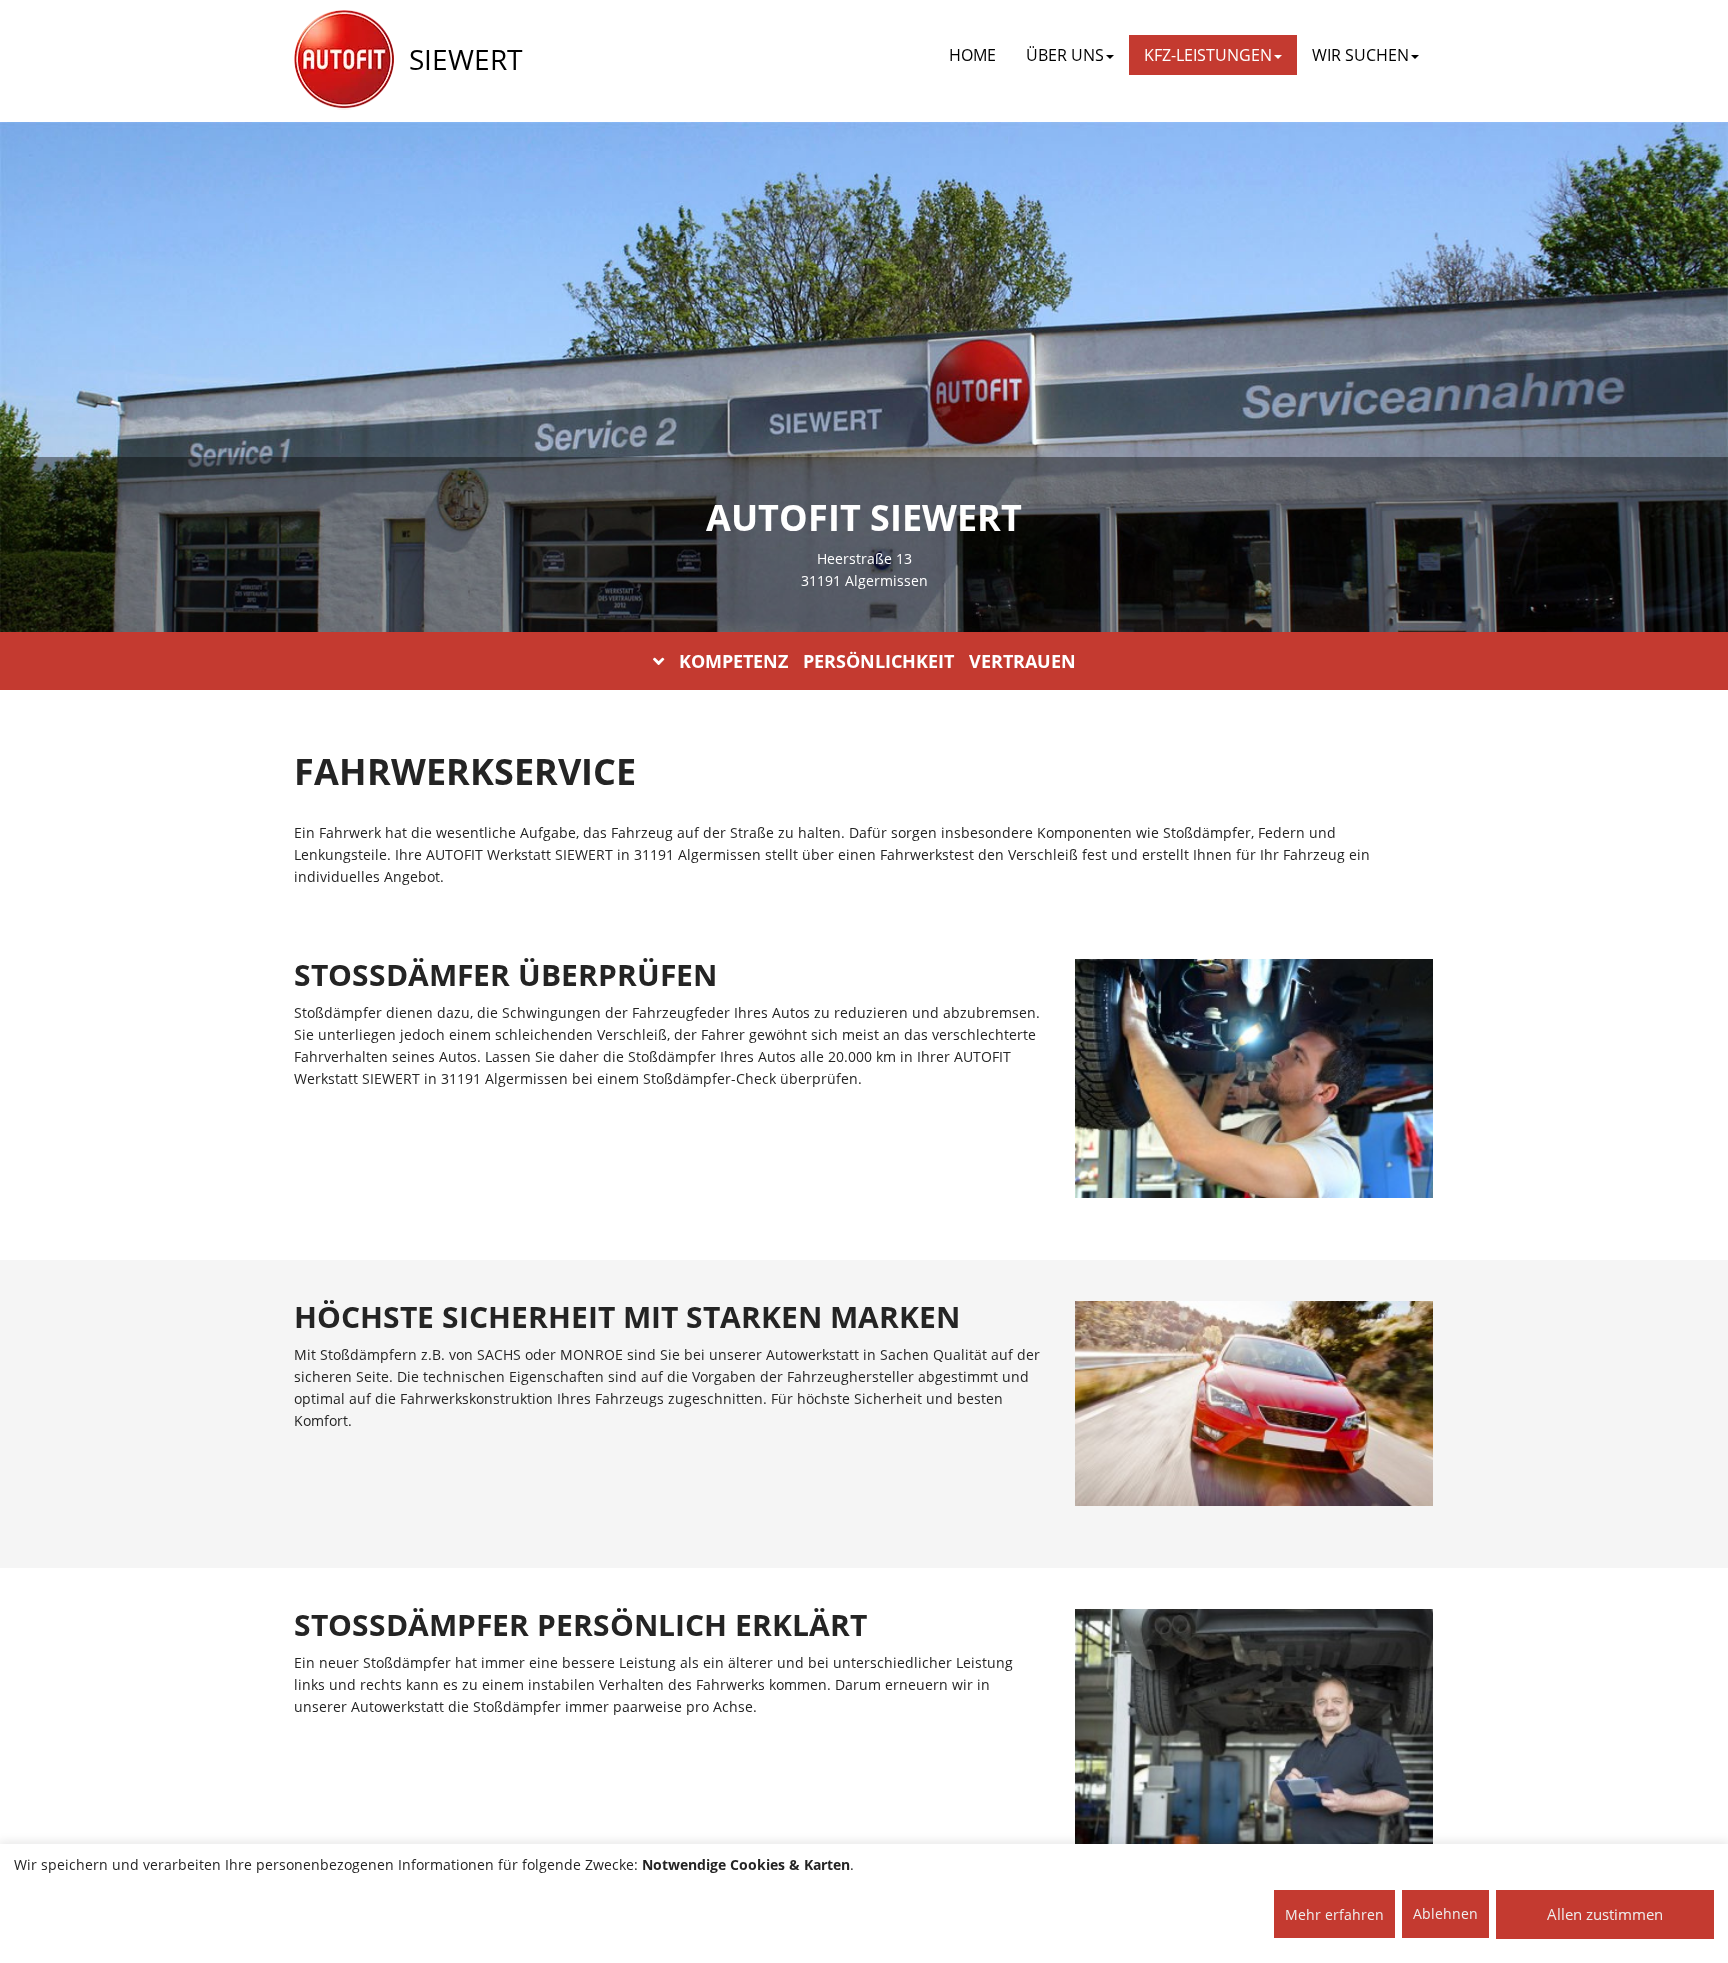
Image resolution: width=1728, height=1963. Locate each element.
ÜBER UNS (1065, 55)
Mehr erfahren (1334, 1914)
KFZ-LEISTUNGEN (1208, 55)
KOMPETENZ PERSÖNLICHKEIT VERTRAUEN (877, 661)
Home (972, 55)
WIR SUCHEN (1360, 55)
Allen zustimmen (1605, 1914)
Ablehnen (1445, 1913)
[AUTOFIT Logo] (344, 60)
